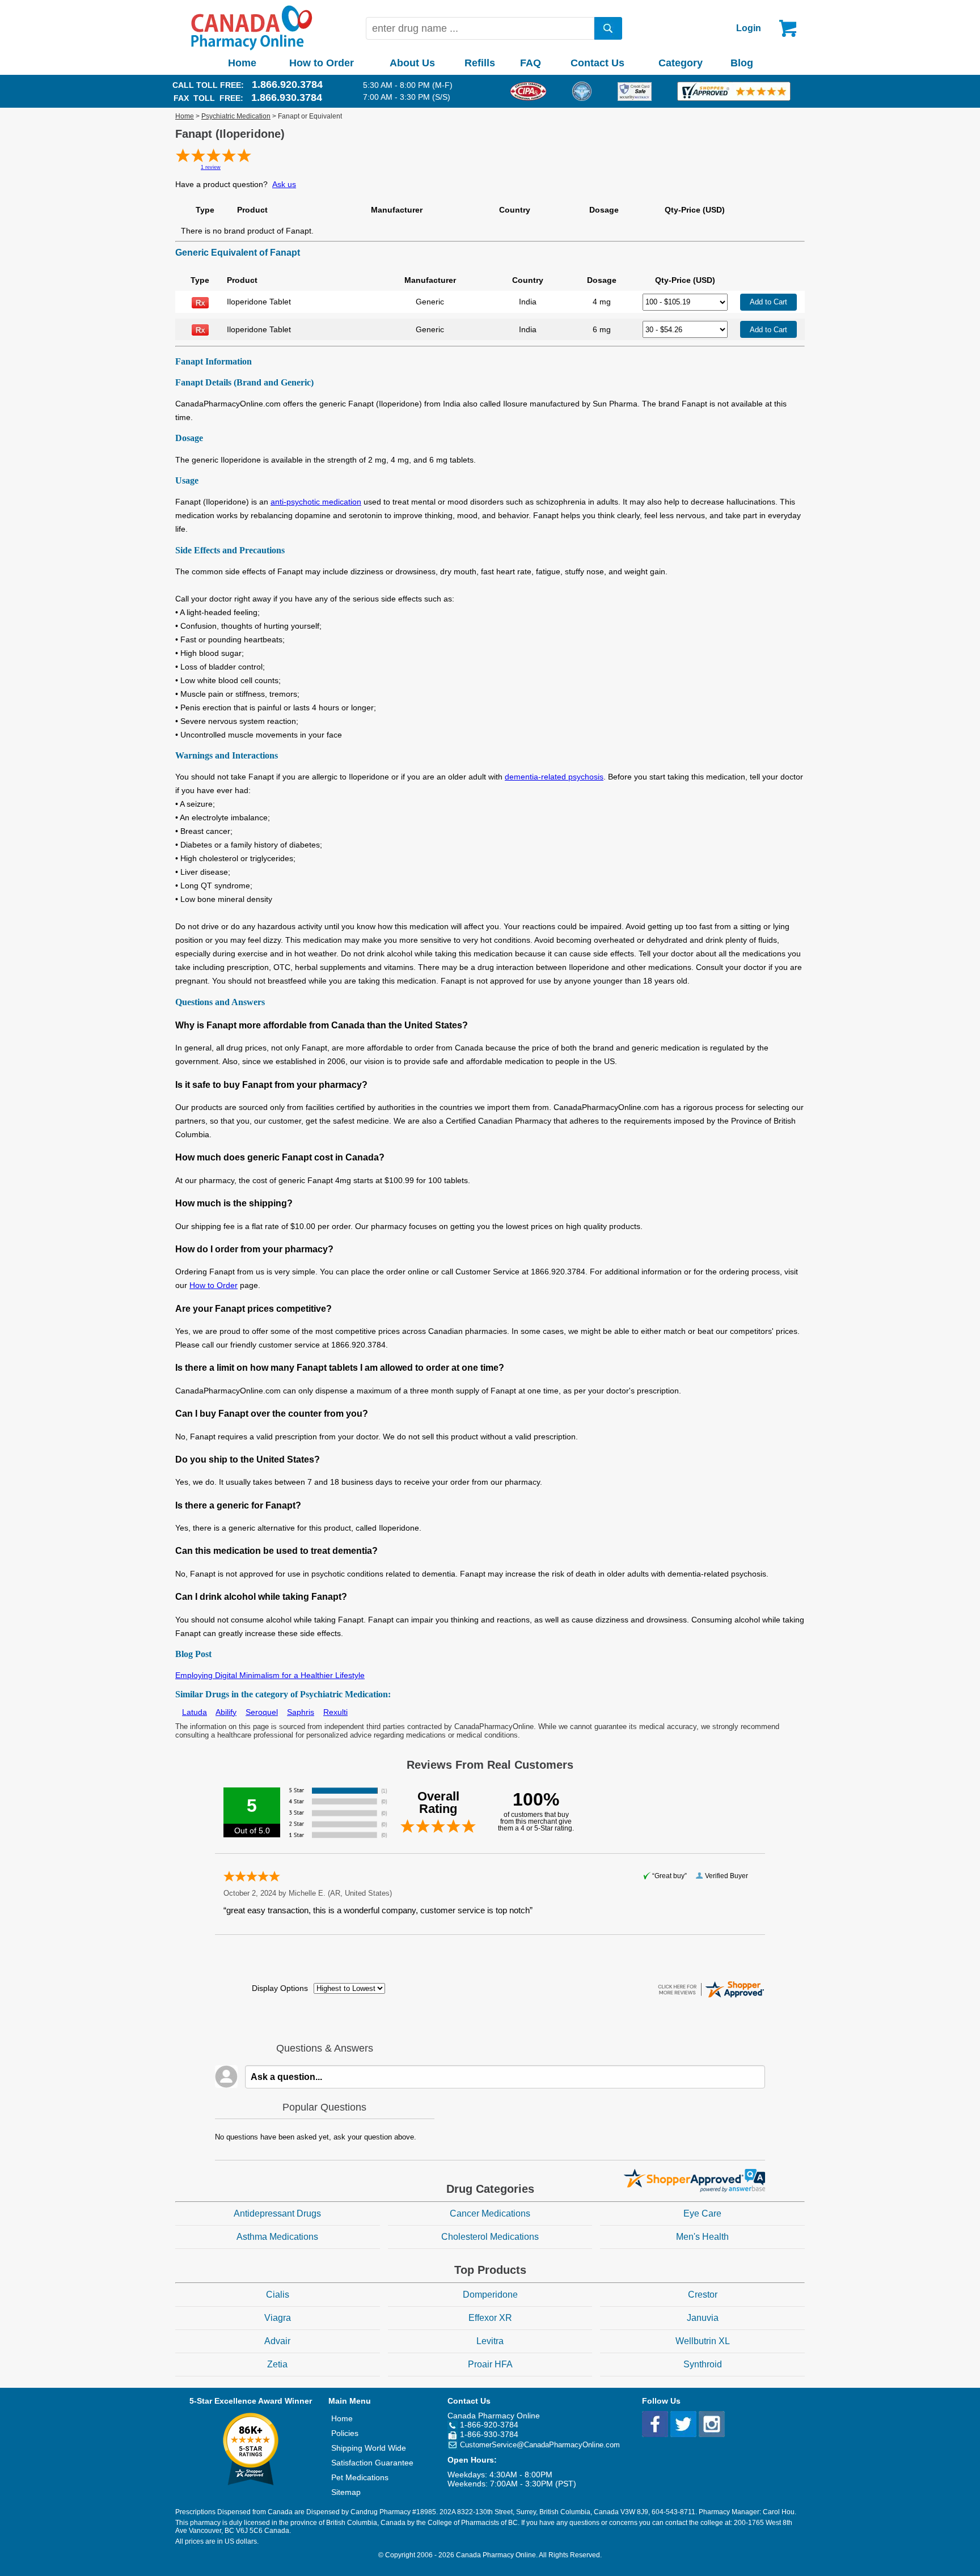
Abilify (226, 1712)
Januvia (703, 2318)
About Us (412, 63)
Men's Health (702, 2237)
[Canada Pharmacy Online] (252, 48)
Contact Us (597, 63)
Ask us (284, 184)
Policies (345, 2433)
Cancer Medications (490, 2213)
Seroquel (262, 1712)
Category (681, 63)
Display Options (280, 1988)
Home (242, 63)
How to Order (322, 63)
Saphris (301, 1712)
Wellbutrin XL (703, 2341)
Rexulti (335, 1712)
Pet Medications (360, 2477)
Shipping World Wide (369, 2448)
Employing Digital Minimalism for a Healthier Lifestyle (270, 1675)
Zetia (277, 2364)
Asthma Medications (277, 2237)
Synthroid (703, 2364)
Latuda (195, 1712)
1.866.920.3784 (287, 84)
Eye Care (702, 2213)
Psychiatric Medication (236, 116)
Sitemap (346, 2492)
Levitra (490, 2341)
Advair (277, 2341)
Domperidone (490, 2295)
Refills (480, 63)
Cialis (278, 2295)
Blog (742, 63)
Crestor (703, 2295)
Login (749, 28)
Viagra (278, 2318)
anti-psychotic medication (316, 502)
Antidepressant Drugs (277, 2213)
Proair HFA (490, 2364)
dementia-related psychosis (554, 777)
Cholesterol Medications (490, 2237)
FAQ (531, 63)
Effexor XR (490, 2318)
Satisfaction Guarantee (372, 2463)
